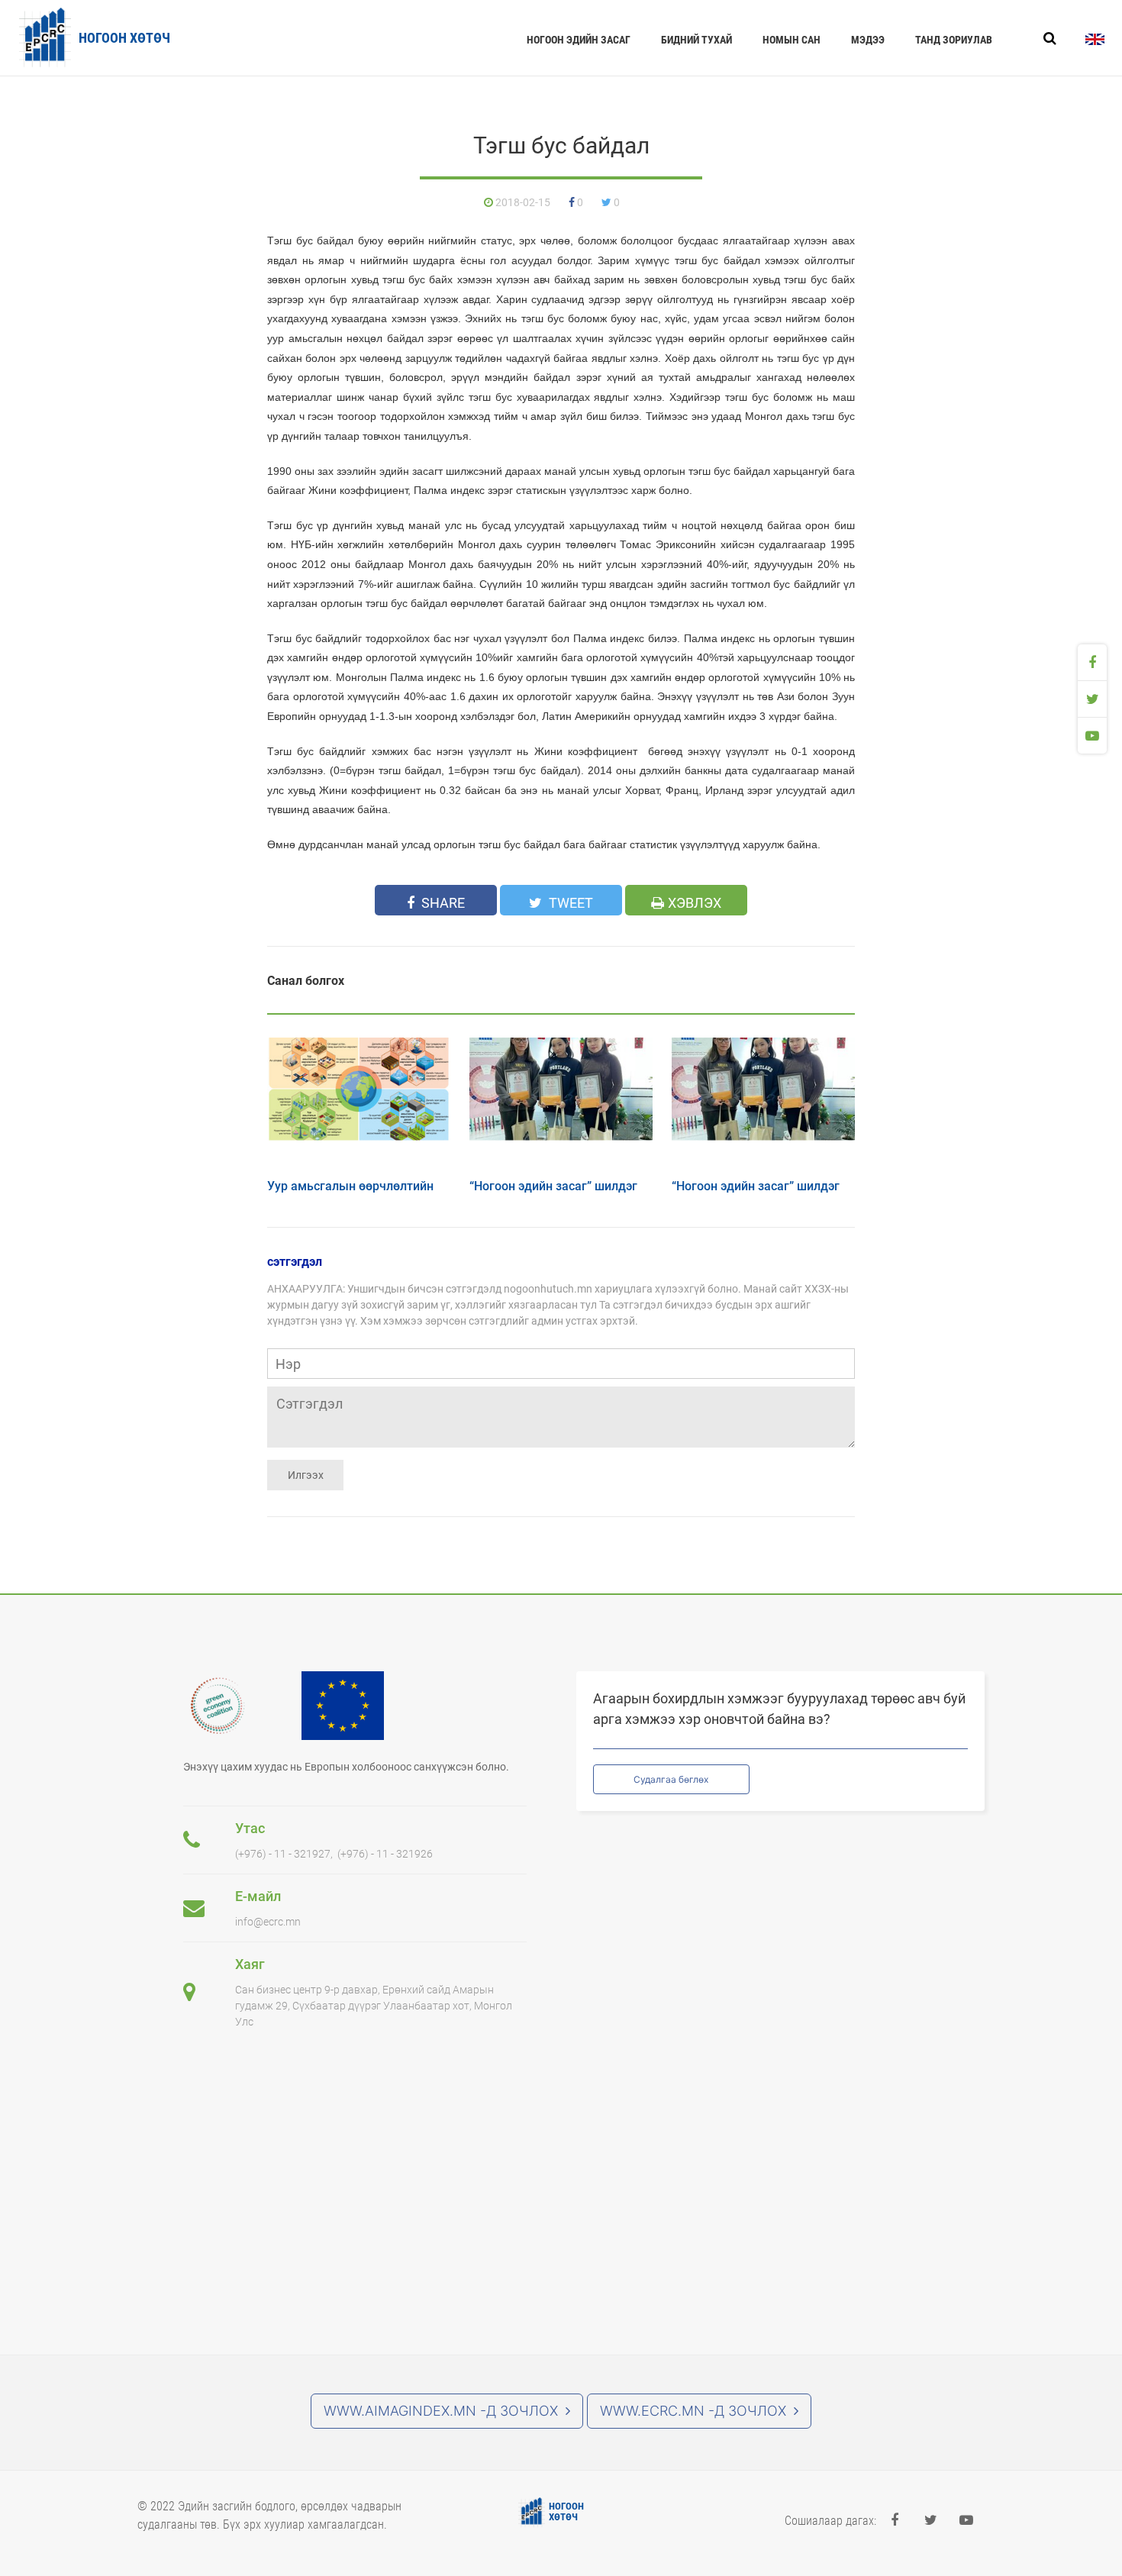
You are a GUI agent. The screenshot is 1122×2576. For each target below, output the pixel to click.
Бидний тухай (696, 40)
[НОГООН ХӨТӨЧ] (532, 2513)
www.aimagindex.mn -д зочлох (441, 2411)
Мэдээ (868, 40)
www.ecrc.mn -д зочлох (693, 2411)
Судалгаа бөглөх (671, 1779)
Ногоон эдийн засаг (579, 40)
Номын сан (792, 40)
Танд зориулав (954, 40)
